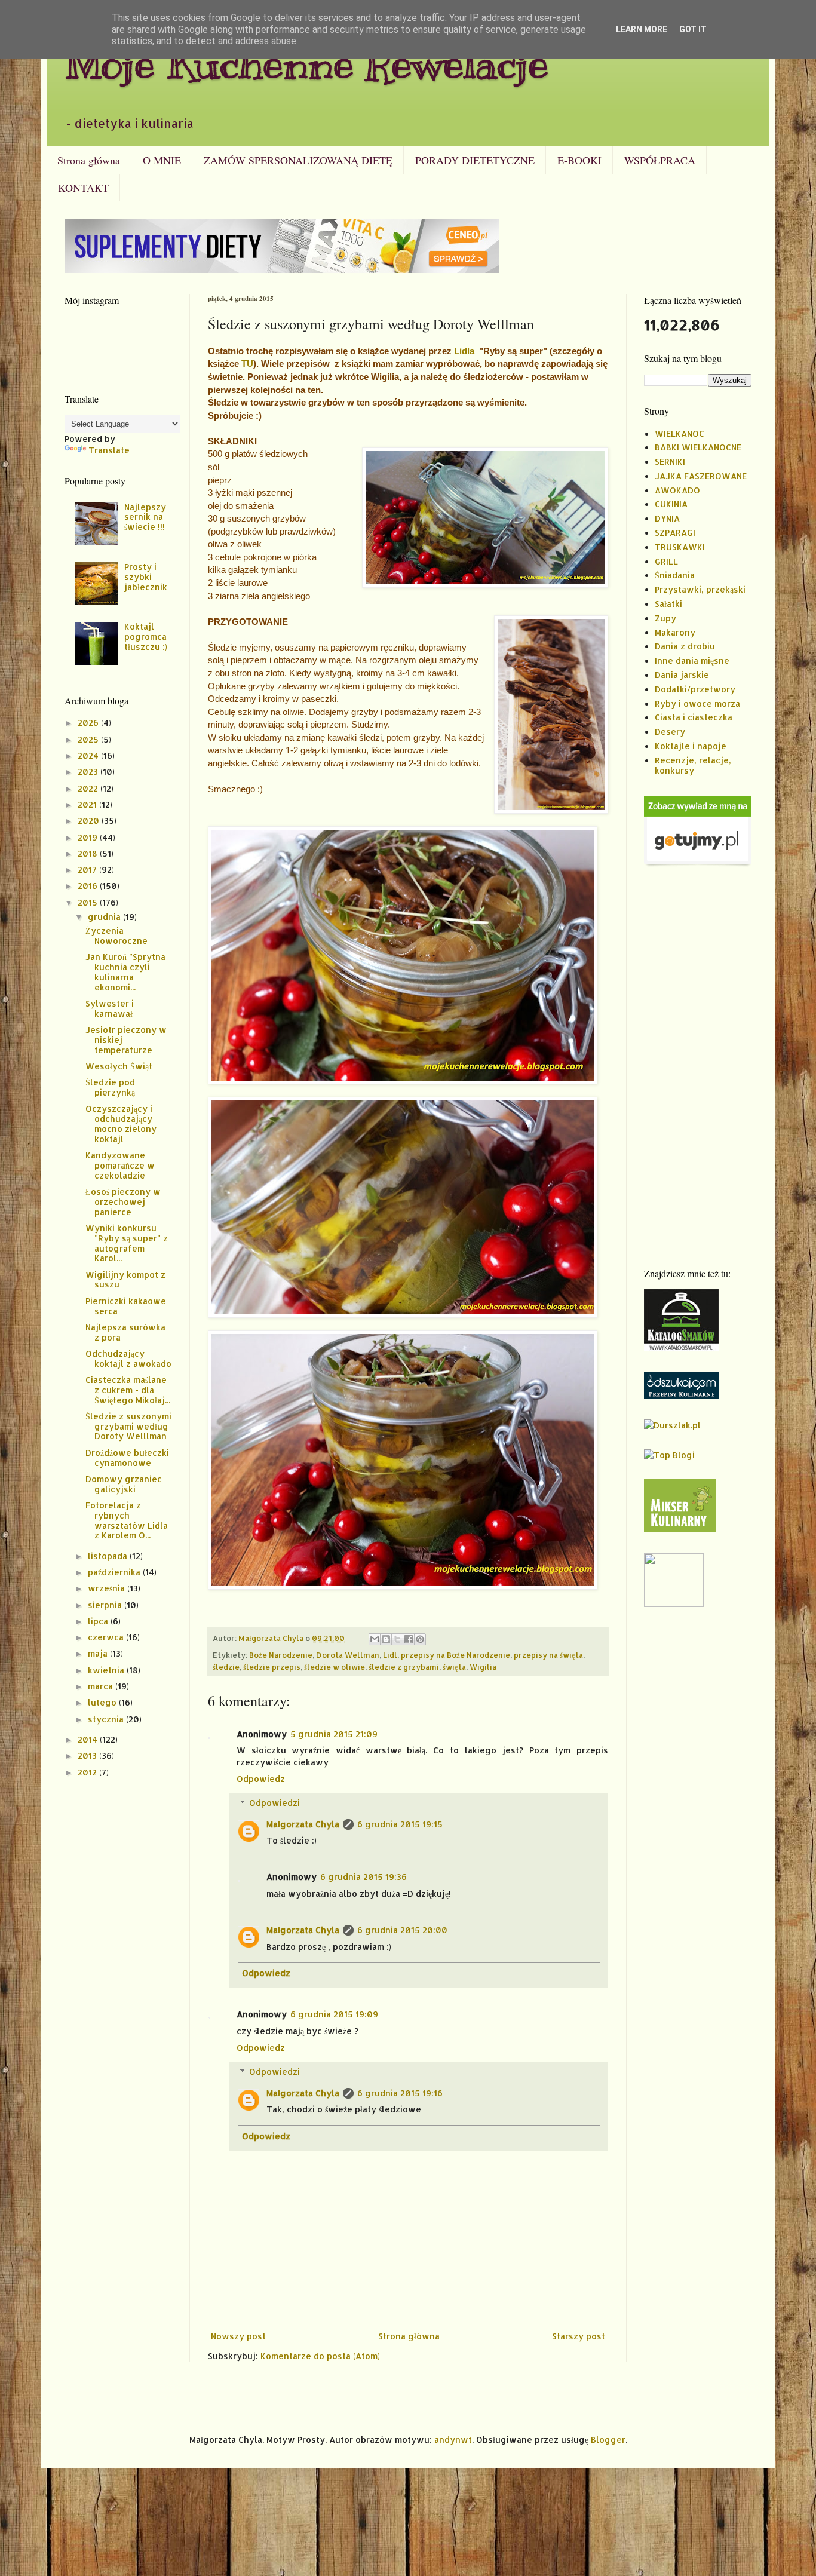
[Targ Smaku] (674, 1604)
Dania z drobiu (685, 646)
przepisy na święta (548, 1655)
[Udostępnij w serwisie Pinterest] (420, 1639)
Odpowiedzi (274, 1803)
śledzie (226, 1667)
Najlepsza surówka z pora (125, 1332)
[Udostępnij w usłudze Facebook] (409, 1639)
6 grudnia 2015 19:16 (400, 2093)
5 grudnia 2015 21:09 (334, 1734)
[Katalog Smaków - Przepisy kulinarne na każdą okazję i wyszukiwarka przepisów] (681, 1348)
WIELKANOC (680, 433)
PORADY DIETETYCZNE (475, 160)
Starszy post (579, 2336)
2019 (89, 837)
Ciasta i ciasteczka (694, 717)
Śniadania (675, 575)
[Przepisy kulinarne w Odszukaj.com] (681, 1396)
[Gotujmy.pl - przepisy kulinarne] (698, 864)
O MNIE (162, 160)
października (115, 1572)
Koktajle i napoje (691, 746)
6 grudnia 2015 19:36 (363, 1877)
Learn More (642, 29)
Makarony (675, 632)
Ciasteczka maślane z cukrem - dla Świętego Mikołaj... (128, 1390)
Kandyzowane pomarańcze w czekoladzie (120, 1165)
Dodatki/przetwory (695, 689)
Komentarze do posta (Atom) (320, 2356)
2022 (89, 788)
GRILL (666, 561)
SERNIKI (670, 461)
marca (102, 1686)
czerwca (107, 1637)
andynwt (453, 2439)
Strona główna (89, 160)
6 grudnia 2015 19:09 (334, 2014)
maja (99, 1653)
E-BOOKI (579, 160)
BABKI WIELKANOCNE (698, 447)
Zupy (665, 618)
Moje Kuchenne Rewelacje (306, 64)
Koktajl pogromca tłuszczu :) (146, 637)
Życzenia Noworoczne (116, 936)
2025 (89, 739)
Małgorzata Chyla (303, 1824)
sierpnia (106, 1605)
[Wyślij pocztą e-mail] (375, 1639)
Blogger (608, 2439)
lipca (99, 1621)
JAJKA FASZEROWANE (701, 476)
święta (454, 1667)
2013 (88, 1755)
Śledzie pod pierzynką (110, 1087)
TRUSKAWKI (680, 547)
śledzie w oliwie (335, 1667)
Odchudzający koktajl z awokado (128, 1358)
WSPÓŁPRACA (660, 160)
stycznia (107, 1719)
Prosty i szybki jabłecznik (146, 577)
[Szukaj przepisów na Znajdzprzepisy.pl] (669, 1455)
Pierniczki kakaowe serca (126, 1306)
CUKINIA (671, 504)
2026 (89, 723)
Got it (693, 29)
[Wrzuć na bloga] (386, 1639)
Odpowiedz (261, 1779)
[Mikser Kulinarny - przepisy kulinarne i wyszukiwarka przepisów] (680, 1529)
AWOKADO (677, 490)
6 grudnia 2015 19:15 (400, 1824)
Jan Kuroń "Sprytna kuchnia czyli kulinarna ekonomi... (125, 972)
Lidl (390, 1655)
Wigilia (483, 1667)
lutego (103, 1702)
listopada (109, 1556)
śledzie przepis (272, 1667)
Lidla (467, 351)
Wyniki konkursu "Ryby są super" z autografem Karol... (127, 1243)
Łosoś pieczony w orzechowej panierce (123, 1202)
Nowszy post (238, 2336)
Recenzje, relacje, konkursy (693, 765)
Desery (670, 732)
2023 (89, 772)
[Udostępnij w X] (397, 1639)
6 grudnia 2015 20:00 (402, 1930)
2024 (89, 755)
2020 (90, 821)
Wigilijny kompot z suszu (125, 1280)
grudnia (105, 917)
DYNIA (667, 518)
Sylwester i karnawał (110, 1008)
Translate (109, 450)
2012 (88, 1772)
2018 (89, 853)
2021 (88, 804)
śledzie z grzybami (404, 1667)
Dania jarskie (682, 675)
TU (247, 364)
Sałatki (668, 604)
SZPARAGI (675, 533)
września (108, 1588)
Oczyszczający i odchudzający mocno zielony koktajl (121, 1123)
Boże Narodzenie (281, 1655)
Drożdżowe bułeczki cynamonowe (127, 1458)
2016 (89, 886)
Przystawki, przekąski (700, 589)
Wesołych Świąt (119, 1066)
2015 (89, 902)
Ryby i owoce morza (697, 703)
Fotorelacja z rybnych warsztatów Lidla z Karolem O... (127, 1520)
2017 (88, 870)
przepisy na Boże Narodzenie (455, 1655)
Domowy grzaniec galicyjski (124, 1484)
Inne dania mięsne (692, 660)
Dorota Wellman (348, 1655)
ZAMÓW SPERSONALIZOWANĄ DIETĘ (298, 160)
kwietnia (107, 1670)
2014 (89, 1739)
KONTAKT (83, 188)
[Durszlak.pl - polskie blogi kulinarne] (672, 1425)
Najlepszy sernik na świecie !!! (145, 517)
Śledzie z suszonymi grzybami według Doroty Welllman (128, 1426)
